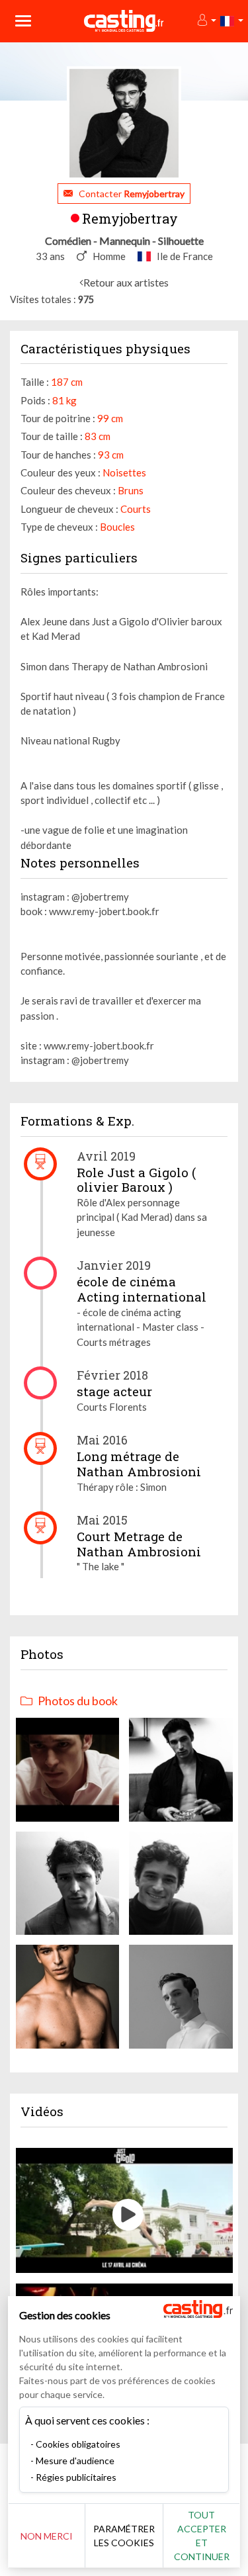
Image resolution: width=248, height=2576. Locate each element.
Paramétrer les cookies (124, 2536)
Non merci (47, 2536)
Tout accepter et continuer (202, 2536)
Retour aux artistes (126, 282)
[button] (206, 21)
